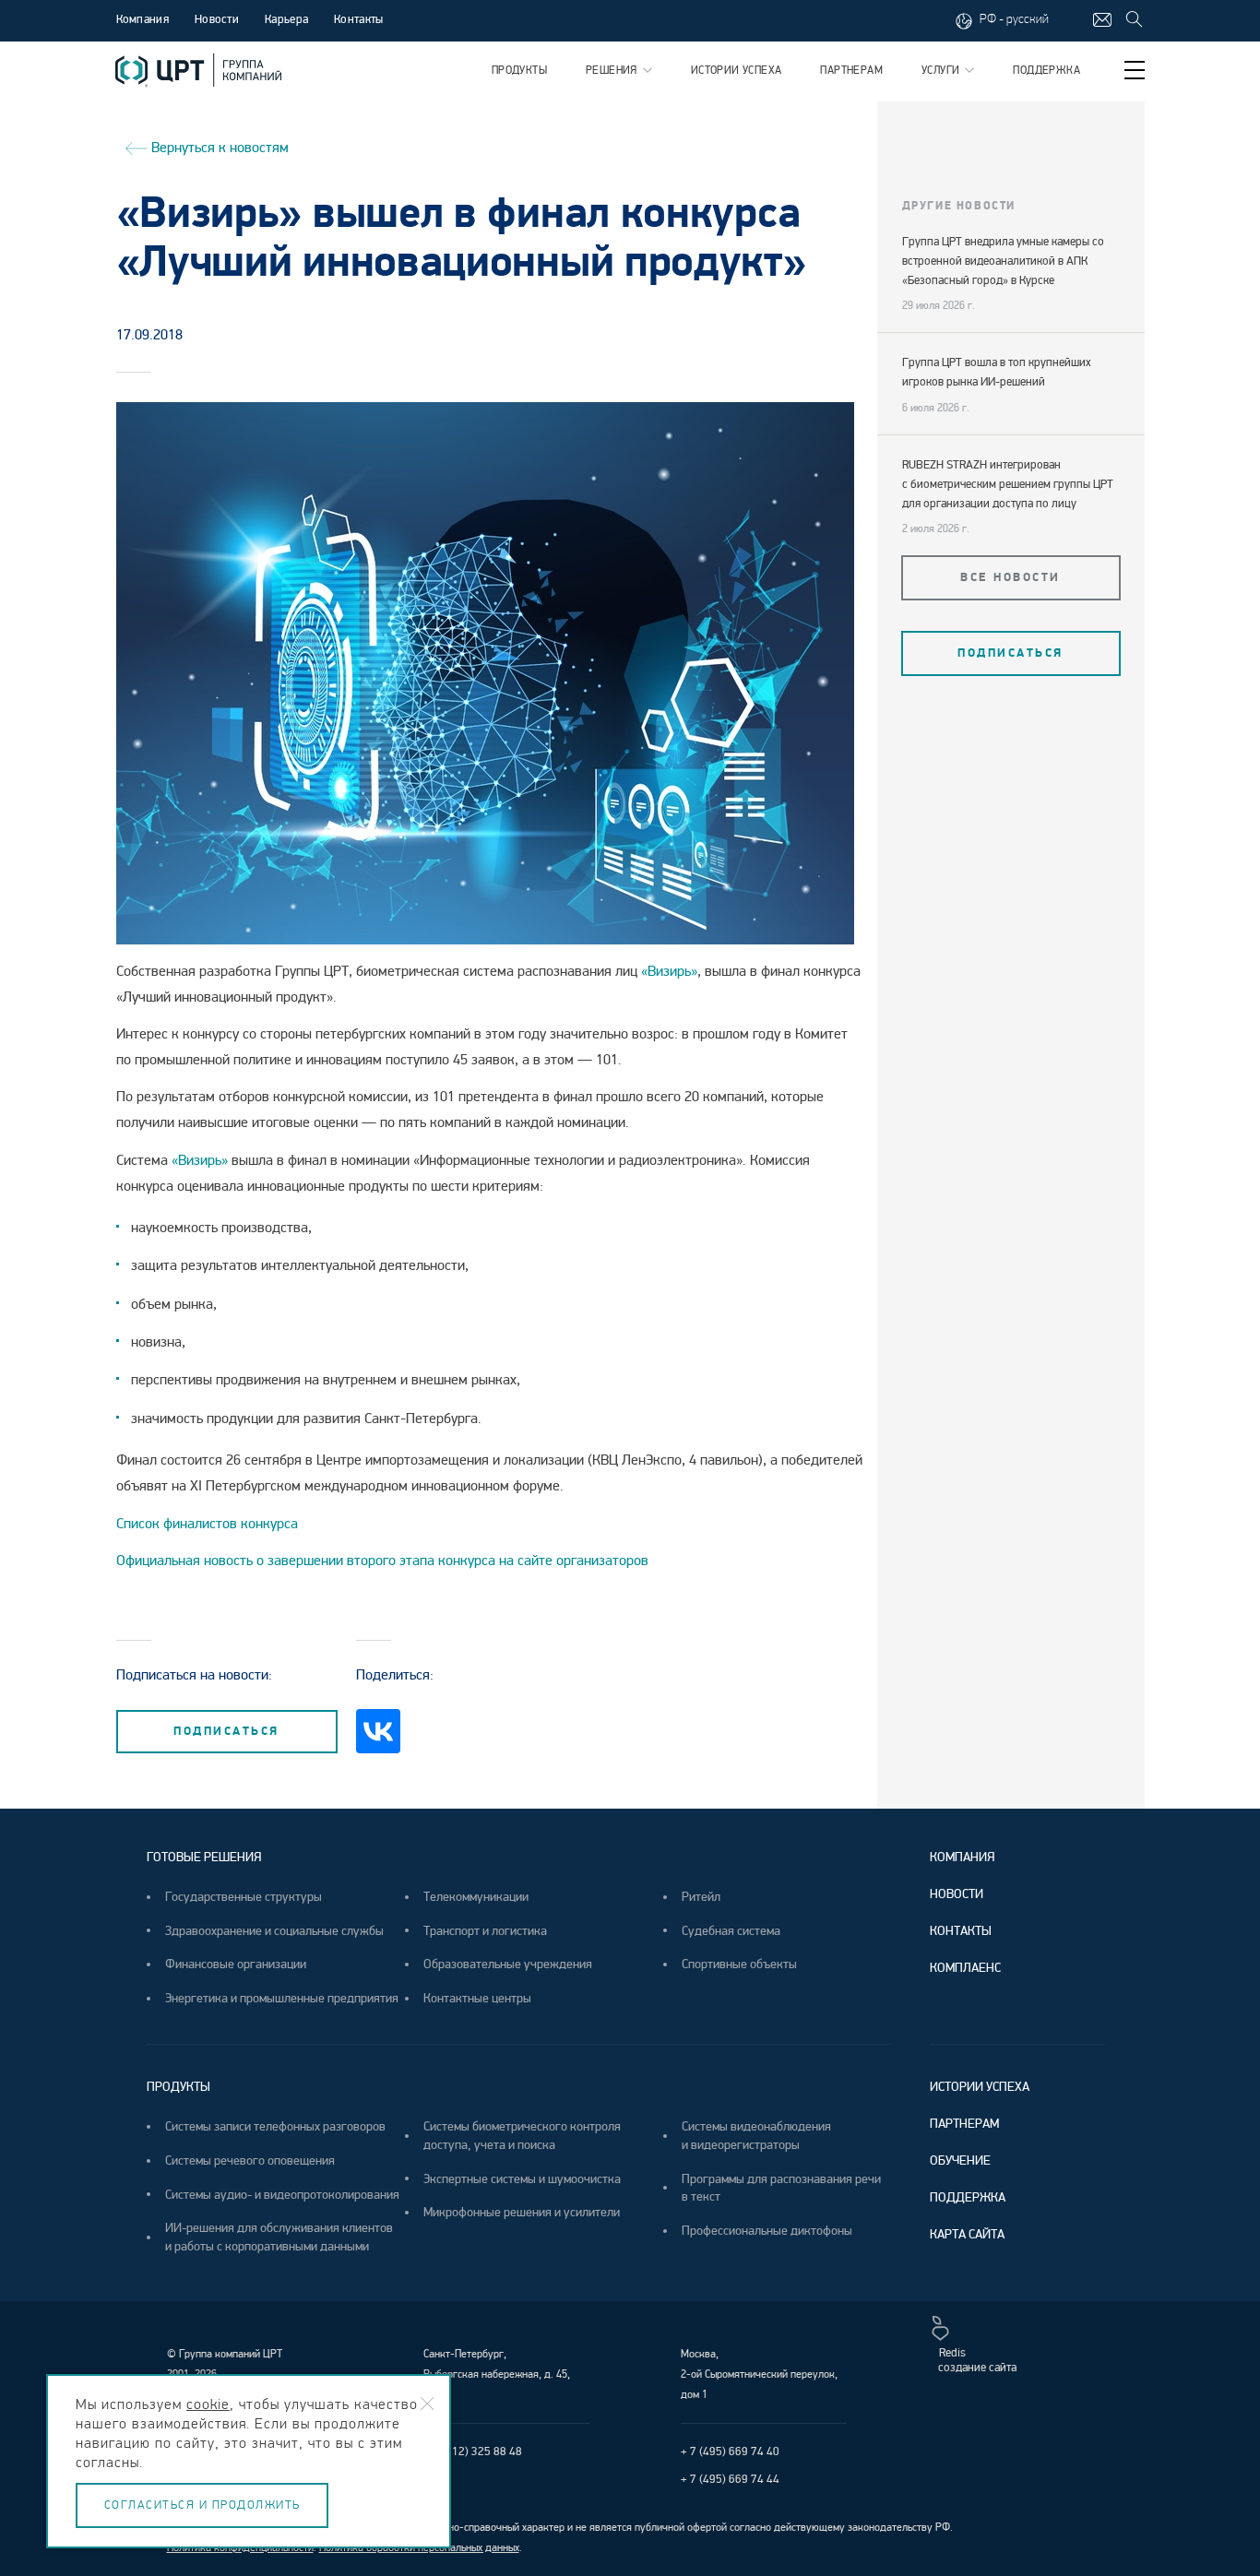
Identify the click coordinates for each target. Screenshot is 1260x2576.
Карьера (286, 19)
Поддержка (1046, 71)
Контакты (358, 19)
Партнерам (851, 71)
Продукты (519, 71)
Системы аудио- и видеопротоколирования (282, 2195)
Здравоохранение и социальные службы (274, 1931)
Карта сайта (967, 2234)
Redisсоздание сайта (977, 2360)
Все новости (1010, 577)
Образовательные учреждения (508, 1964)
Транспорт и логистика (485, 1931)
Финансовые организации (236, 1964)
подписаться (226, 1731)
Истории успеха (737, 71)
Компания (962, 1857)
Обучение (960, 2161)
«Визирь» (667, 971)
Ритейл (701, 1897)
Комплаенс (965, 1968)
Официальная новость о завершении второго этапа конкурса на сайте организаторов (384, 1561)
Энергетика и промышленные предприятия (282, 1998)
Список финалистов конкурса (207, 1524)
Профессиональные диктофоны (767, 2231)
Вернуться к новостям (218, 147)
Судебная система (731, 1931)
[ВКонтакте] (378, 1731)
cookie (208, 2404)
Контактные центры (477, 1998)
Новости (217, 19)
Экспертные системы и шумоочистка (522, 2179)
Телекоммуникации (476, 1897)
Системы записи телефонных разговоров (275, 2126)
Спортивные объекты (739, 1964)
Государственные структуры (244, 1897)
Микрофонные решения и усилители (522, 2212)
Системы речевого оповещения (250, 2161)
